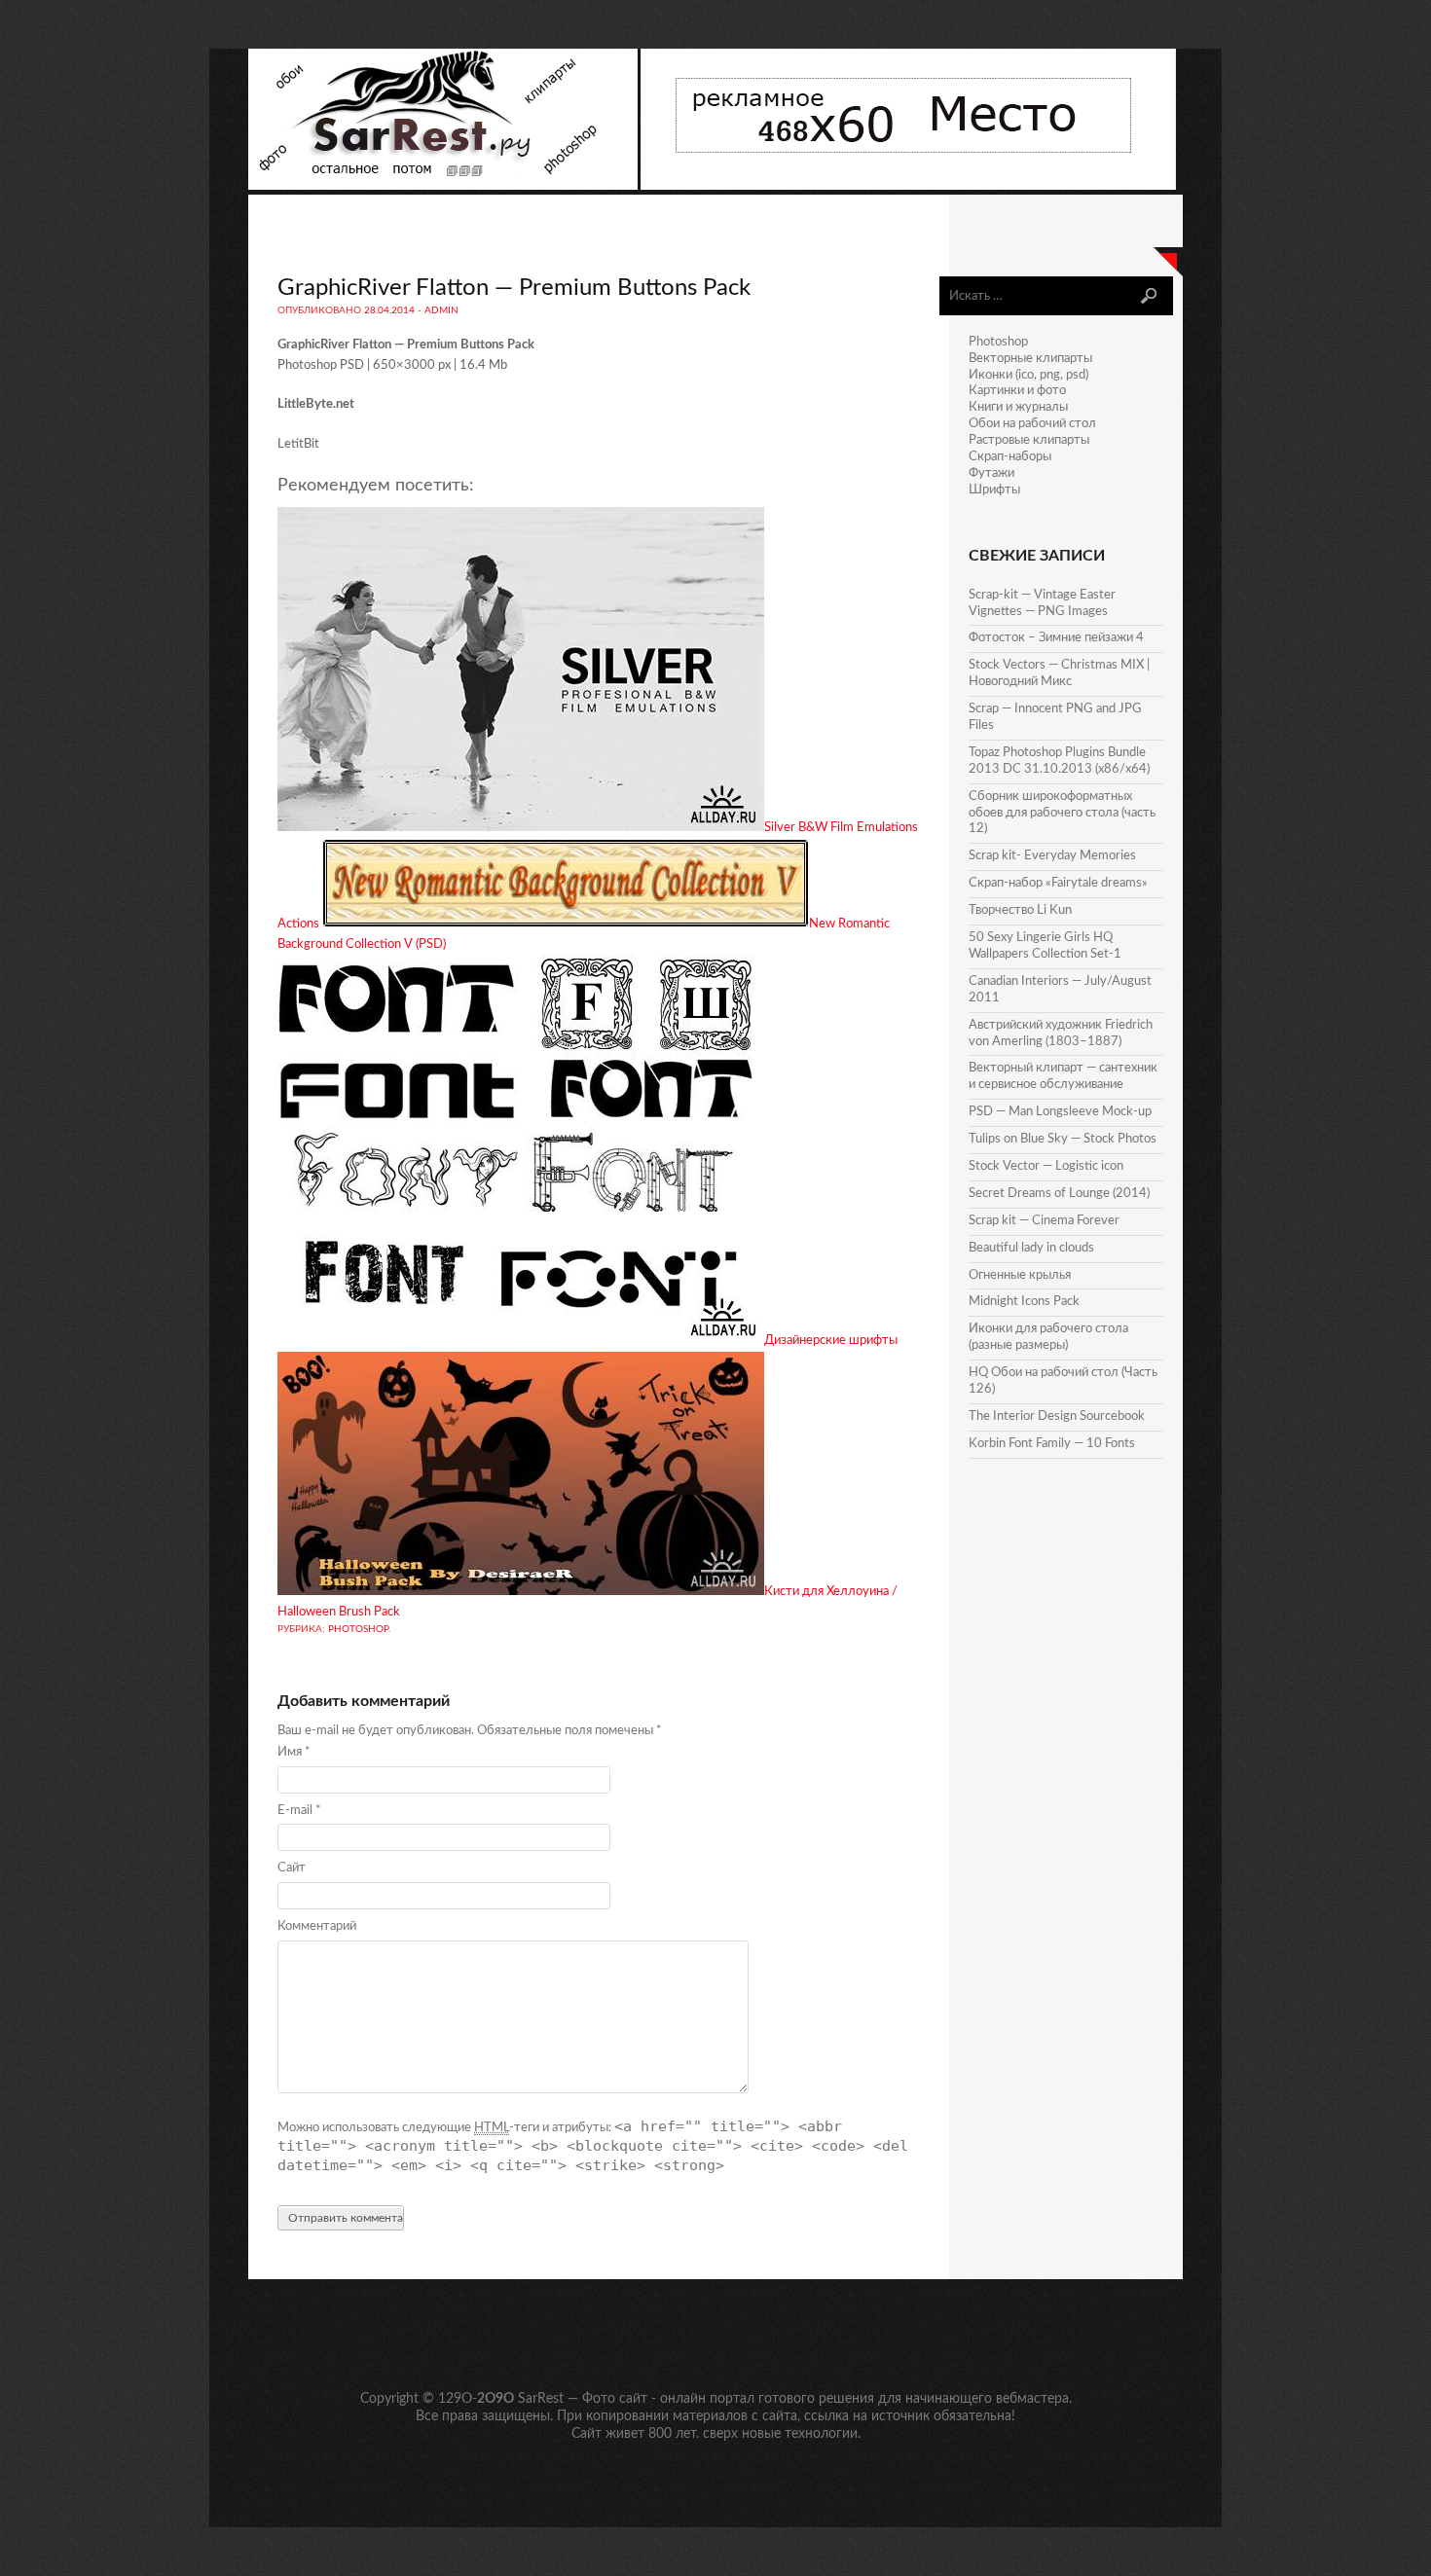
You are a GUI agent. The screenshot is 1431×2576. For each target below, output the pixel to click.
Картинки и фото (1017, 391)
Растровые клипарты (1029, 440)
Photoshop (358, 1629)
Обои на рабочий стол (1032, 424)
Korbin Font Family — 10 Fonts (1052, 1444)
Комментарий (317, 1926)
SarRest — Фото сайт (583, 2399)
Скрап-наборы (1010, 457)
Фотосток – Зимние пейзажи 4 (1056, 638)
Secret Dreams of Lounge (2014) (1059, 1194)
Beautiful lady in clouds (1031, 1248)
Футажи (991, 473)
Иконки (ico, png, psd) (1028, 375)
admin (441, 310)
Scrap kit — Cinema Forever (1044, 1221)
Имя (294, 1752)
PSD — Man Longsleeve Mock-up (1060, 1112)
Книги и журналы (1018, 407)
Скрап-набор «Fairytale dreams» (1058, 883)
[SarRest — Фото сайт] (444, 186)
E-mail (299, 1811)
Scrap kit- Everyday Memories (1052, 856)
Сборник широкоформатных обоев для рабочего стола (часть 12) (1062, 813)
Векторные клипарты (1030, 359)
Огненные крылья (1020, 1275)
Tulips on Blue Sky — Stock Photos (1063, 1139)
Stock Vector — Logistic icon (1046, 1166)
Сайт (292, 1868)
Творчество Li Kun (1020, 910)
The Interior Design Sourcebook (1057, 1416)
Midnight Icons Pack (1024, 1302)
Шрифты (994, 490)
